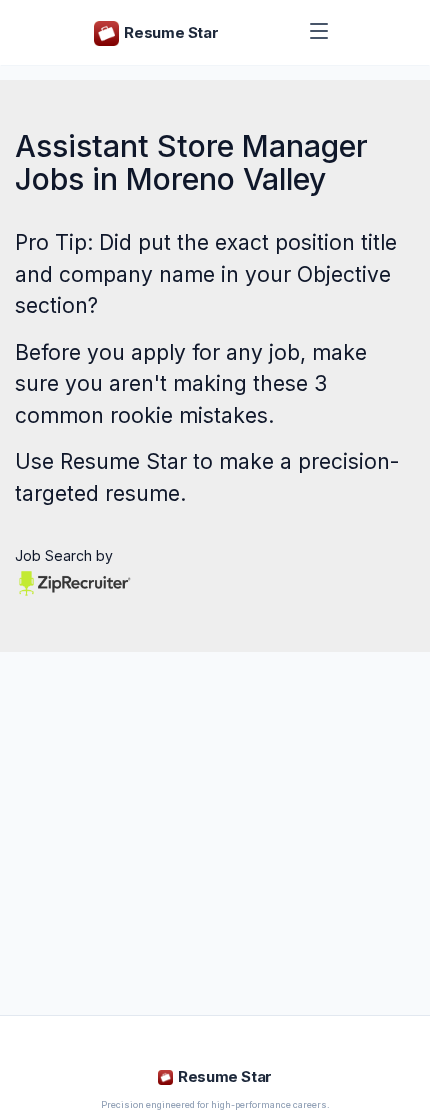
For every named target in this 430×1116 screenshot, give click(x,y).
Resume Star (123, 461)
